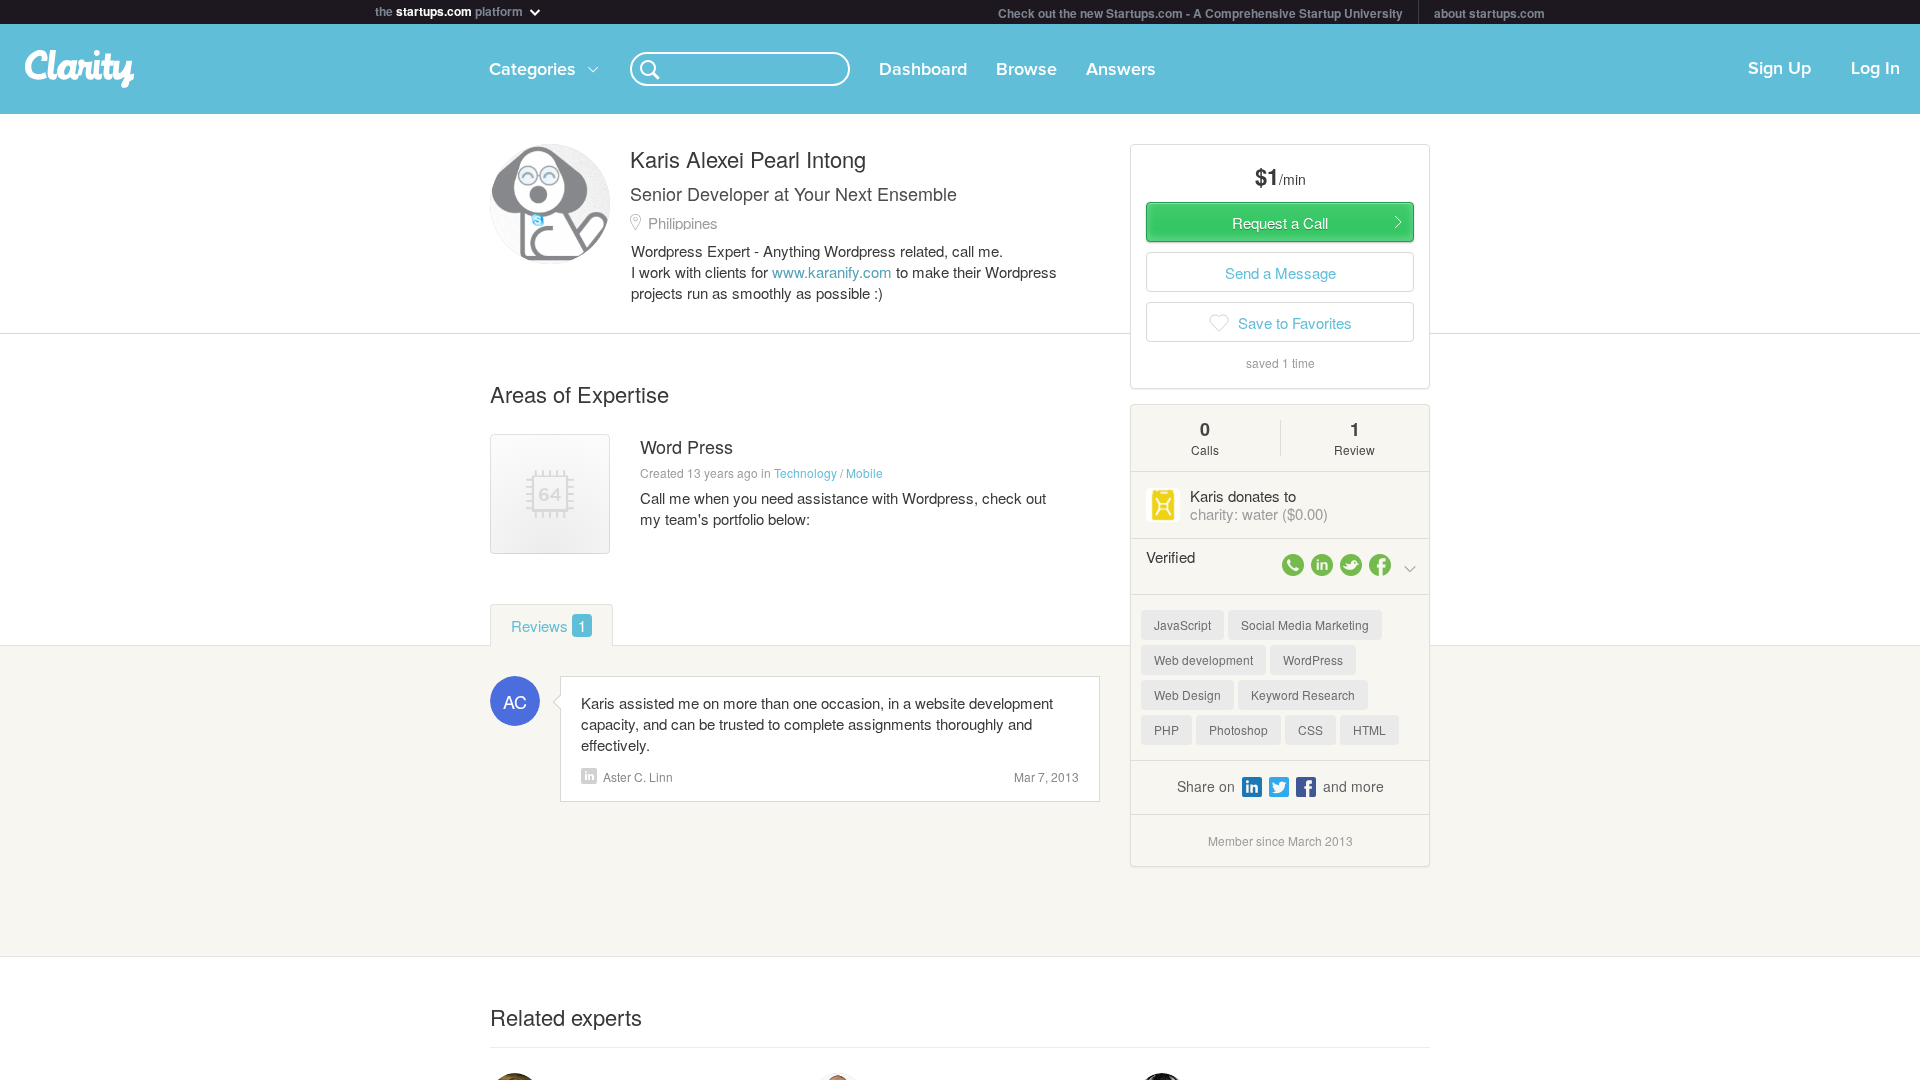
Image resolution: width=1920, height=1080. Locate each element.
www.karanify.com (832, 271)
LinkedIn (589, 776)
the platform (450, 9)
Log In (1875, 69)
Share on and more (1280, 786)
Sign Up (1779, 69)
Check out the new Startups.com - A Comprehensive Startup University (1200, 13)
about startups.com (1489, 13)
